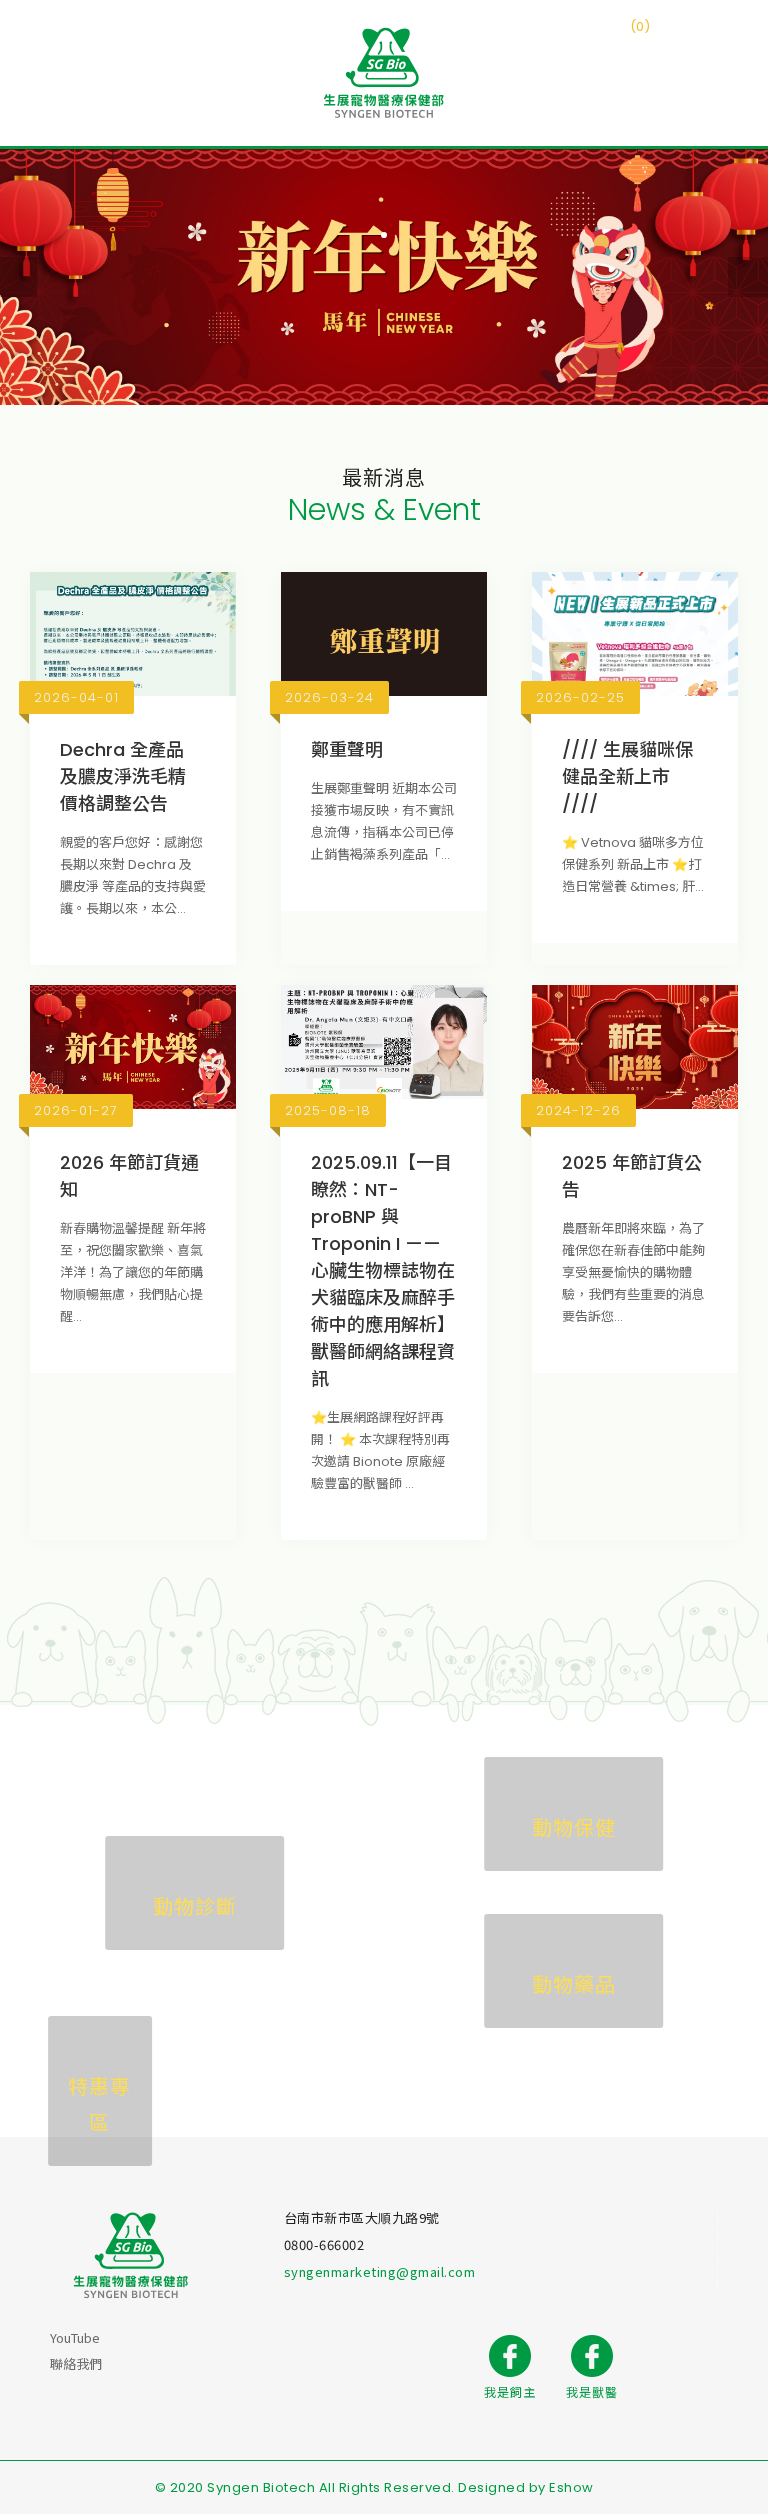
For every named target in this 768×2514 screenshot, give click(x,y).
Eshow (571, 2487)
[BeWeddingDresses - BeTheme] (384, 73)
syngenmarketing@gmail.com (380, 2271)
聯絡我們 (76, 2363)
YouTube (75, 2337)
